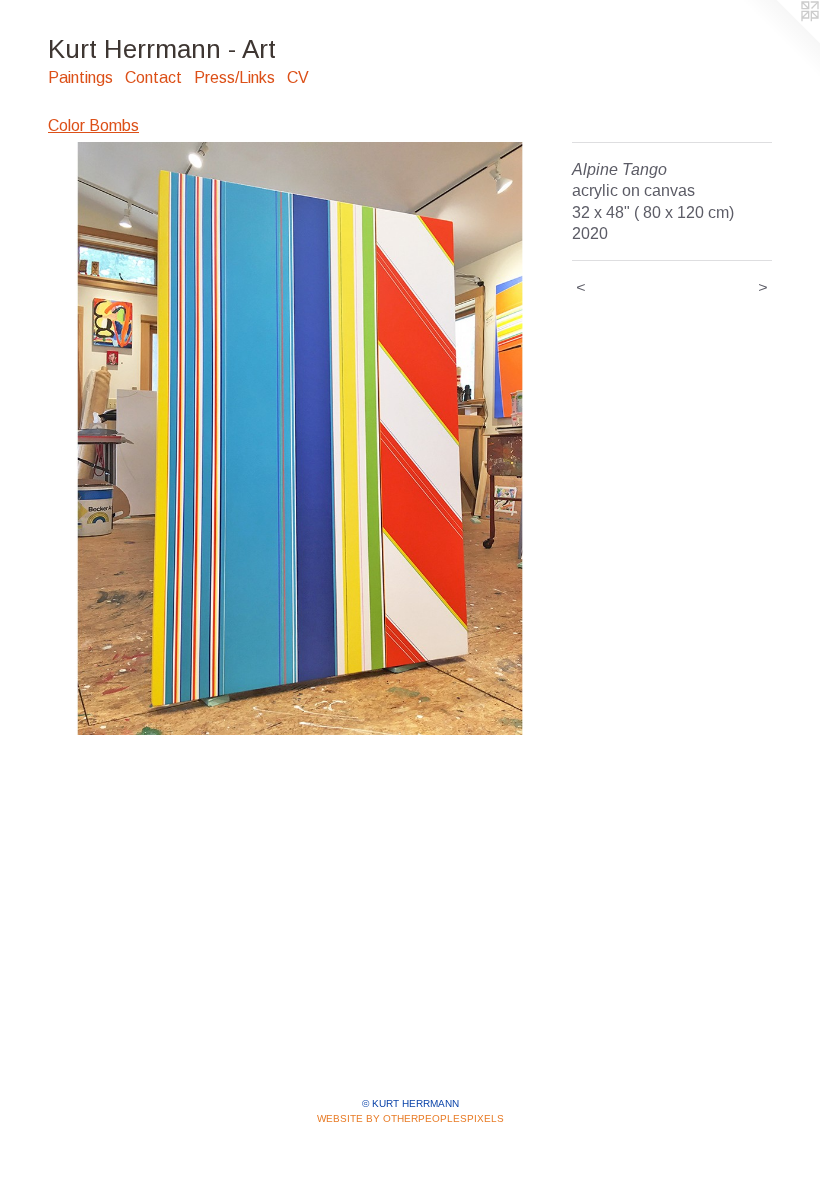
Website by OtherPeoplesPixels (410, 1118)
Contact (153, 77)
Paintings (80, 77)
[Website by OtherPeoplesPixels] (780, 40)
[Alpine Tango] (300, 438)
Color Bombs (93, 125)
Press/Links (234, 77)
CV (298, 77)
